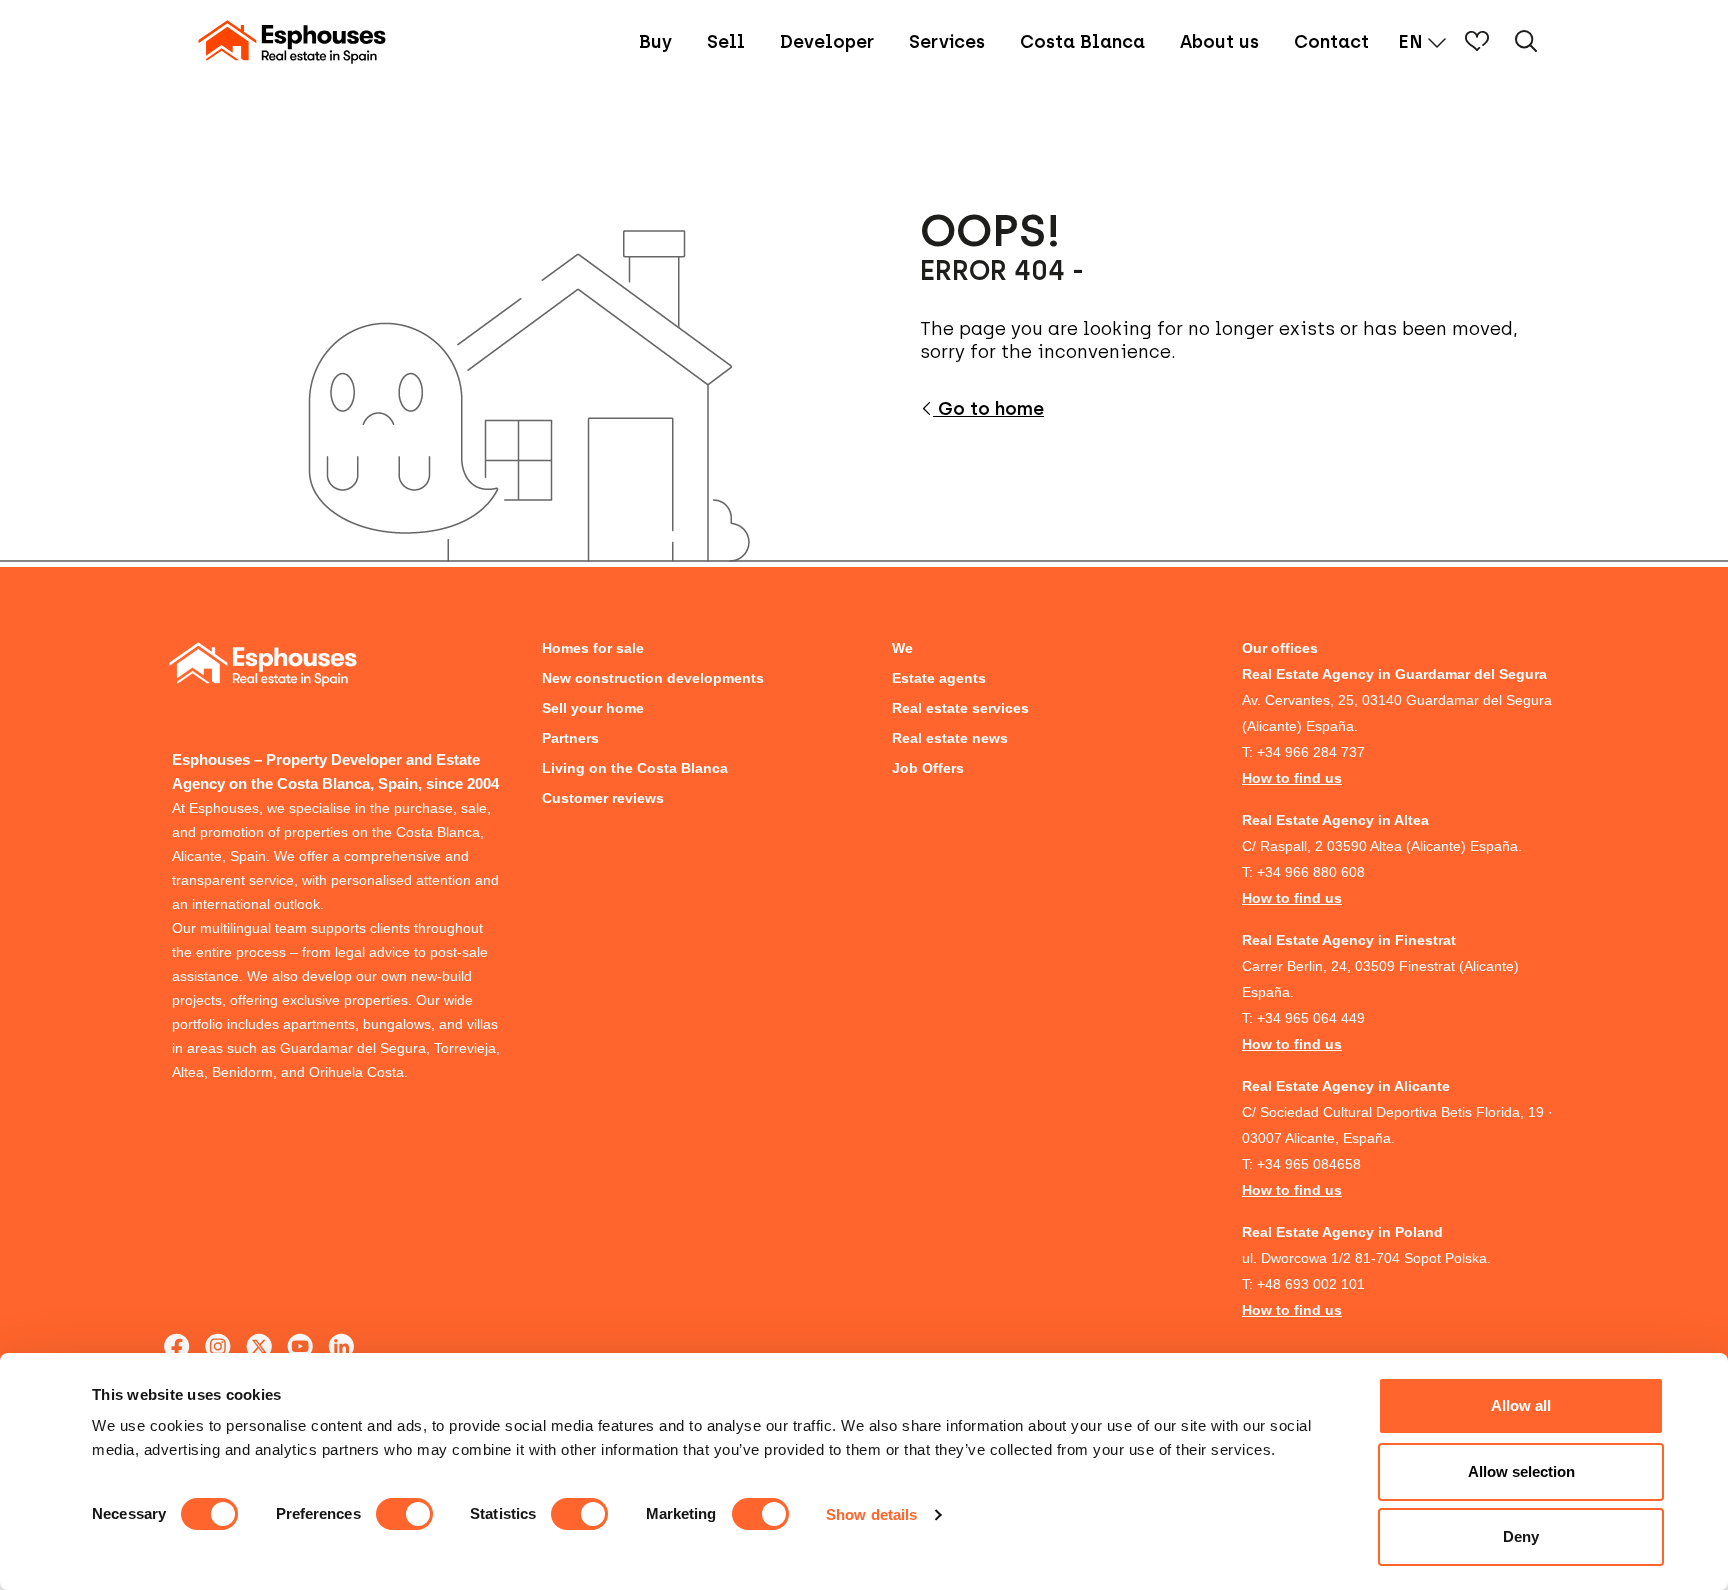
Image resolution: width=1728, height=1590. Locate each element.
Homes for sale (593, 648)
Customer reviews (603, 798)
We (902, 648)
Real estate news (950, 738)
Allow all (1521, 1405)
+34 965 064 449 (1311, 1018)
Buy (655, 42)
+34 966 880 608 (1311, 872)
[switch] (404, 1514)
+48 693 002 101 (1311, 1284)
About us (1219, 42)
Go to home (988, 409)
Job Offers (928, 768)
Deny (1521, 1536)
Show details (871, 1514)
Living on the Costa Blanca (635, 768)
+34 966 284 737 (1311, 752)
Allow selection (1521, 1471)
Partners (570, 738)
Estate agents (939, 678)
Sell (726, 42)
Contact (1331, 42)
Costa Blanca (1082, 42)
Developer (827, 42)
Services (947, 42)
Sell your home (593, 708)
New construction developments (653, 678)
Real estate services (960, 708)
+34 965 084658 (1309, 1164)
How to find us (1292, 778)
